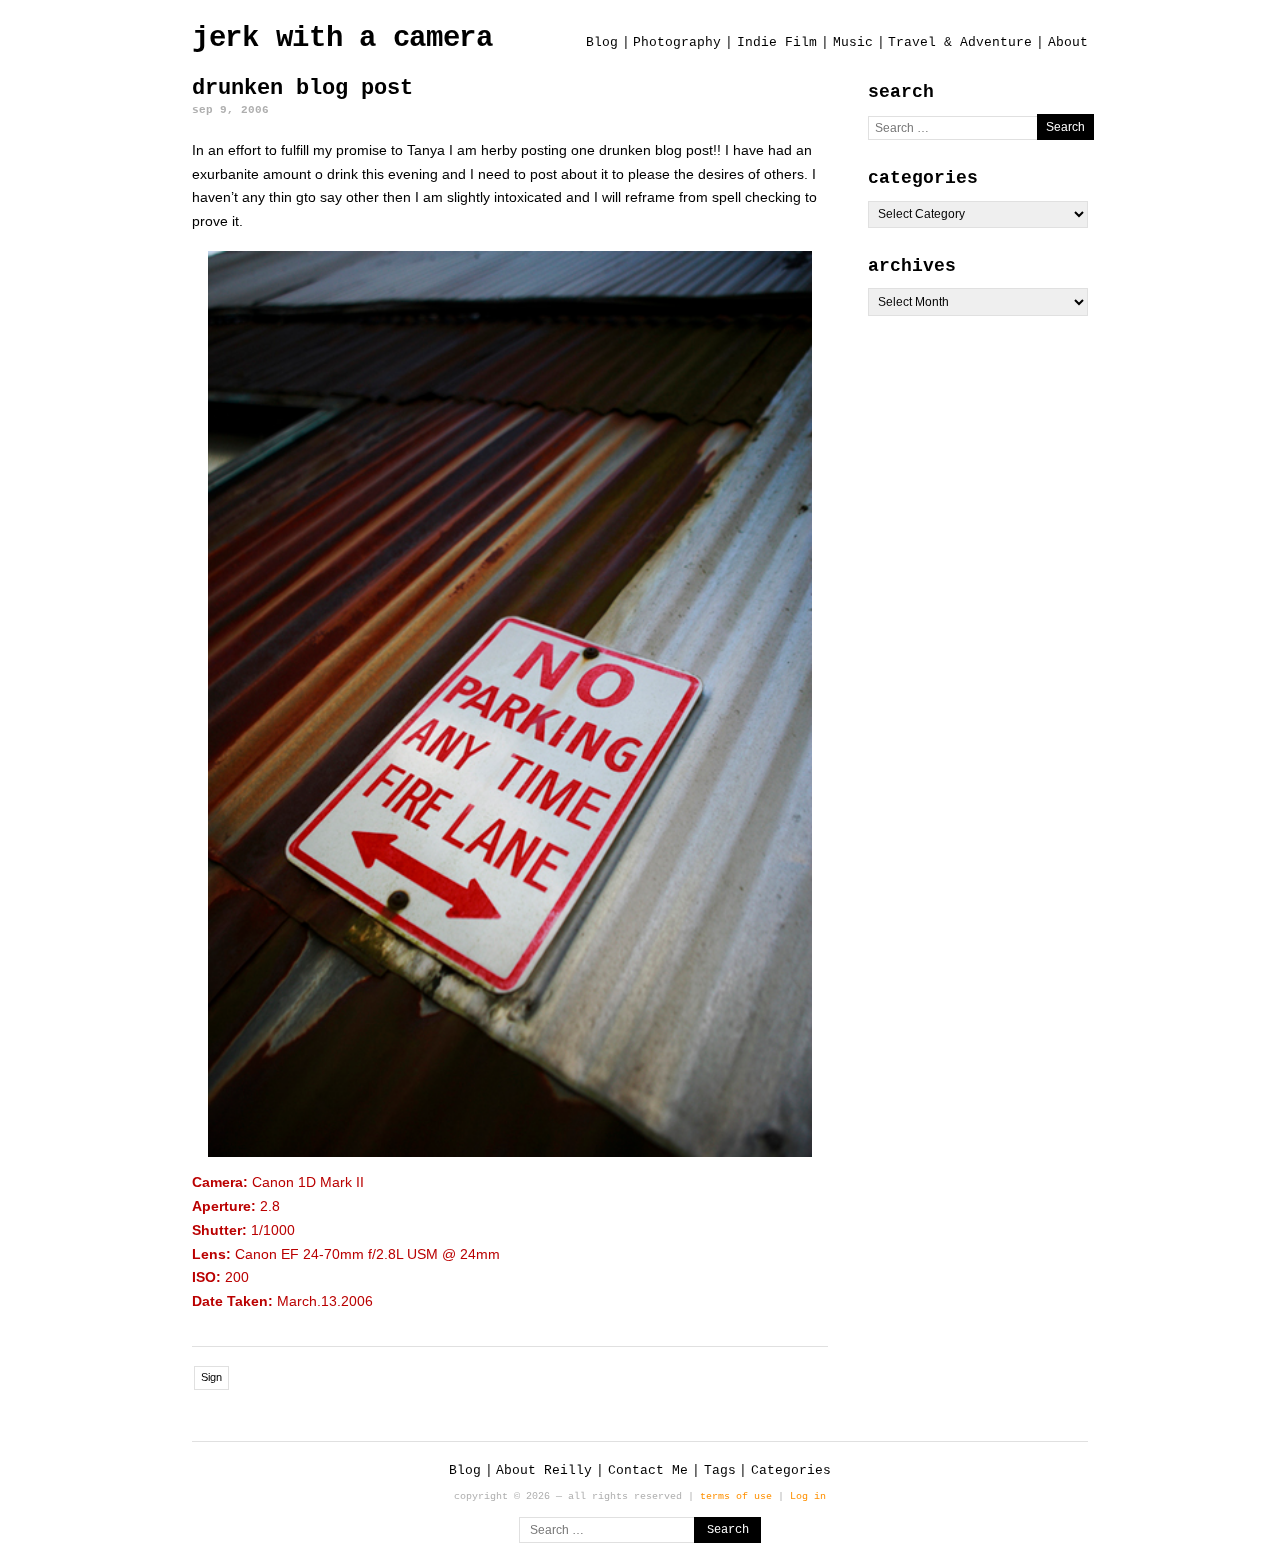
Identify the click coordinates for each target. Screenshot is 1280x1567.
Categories (791, 1470)
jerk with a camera (342, 38)
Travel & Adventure (960, 42)
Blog (602, 42)
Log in (808, 1496)
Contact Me (648, 1470)
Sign (211, 1377)
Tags (720, 1470)
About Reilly (544, 1470)
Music (853, 42)
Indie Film (777, 42)
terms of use (736, 1496)
